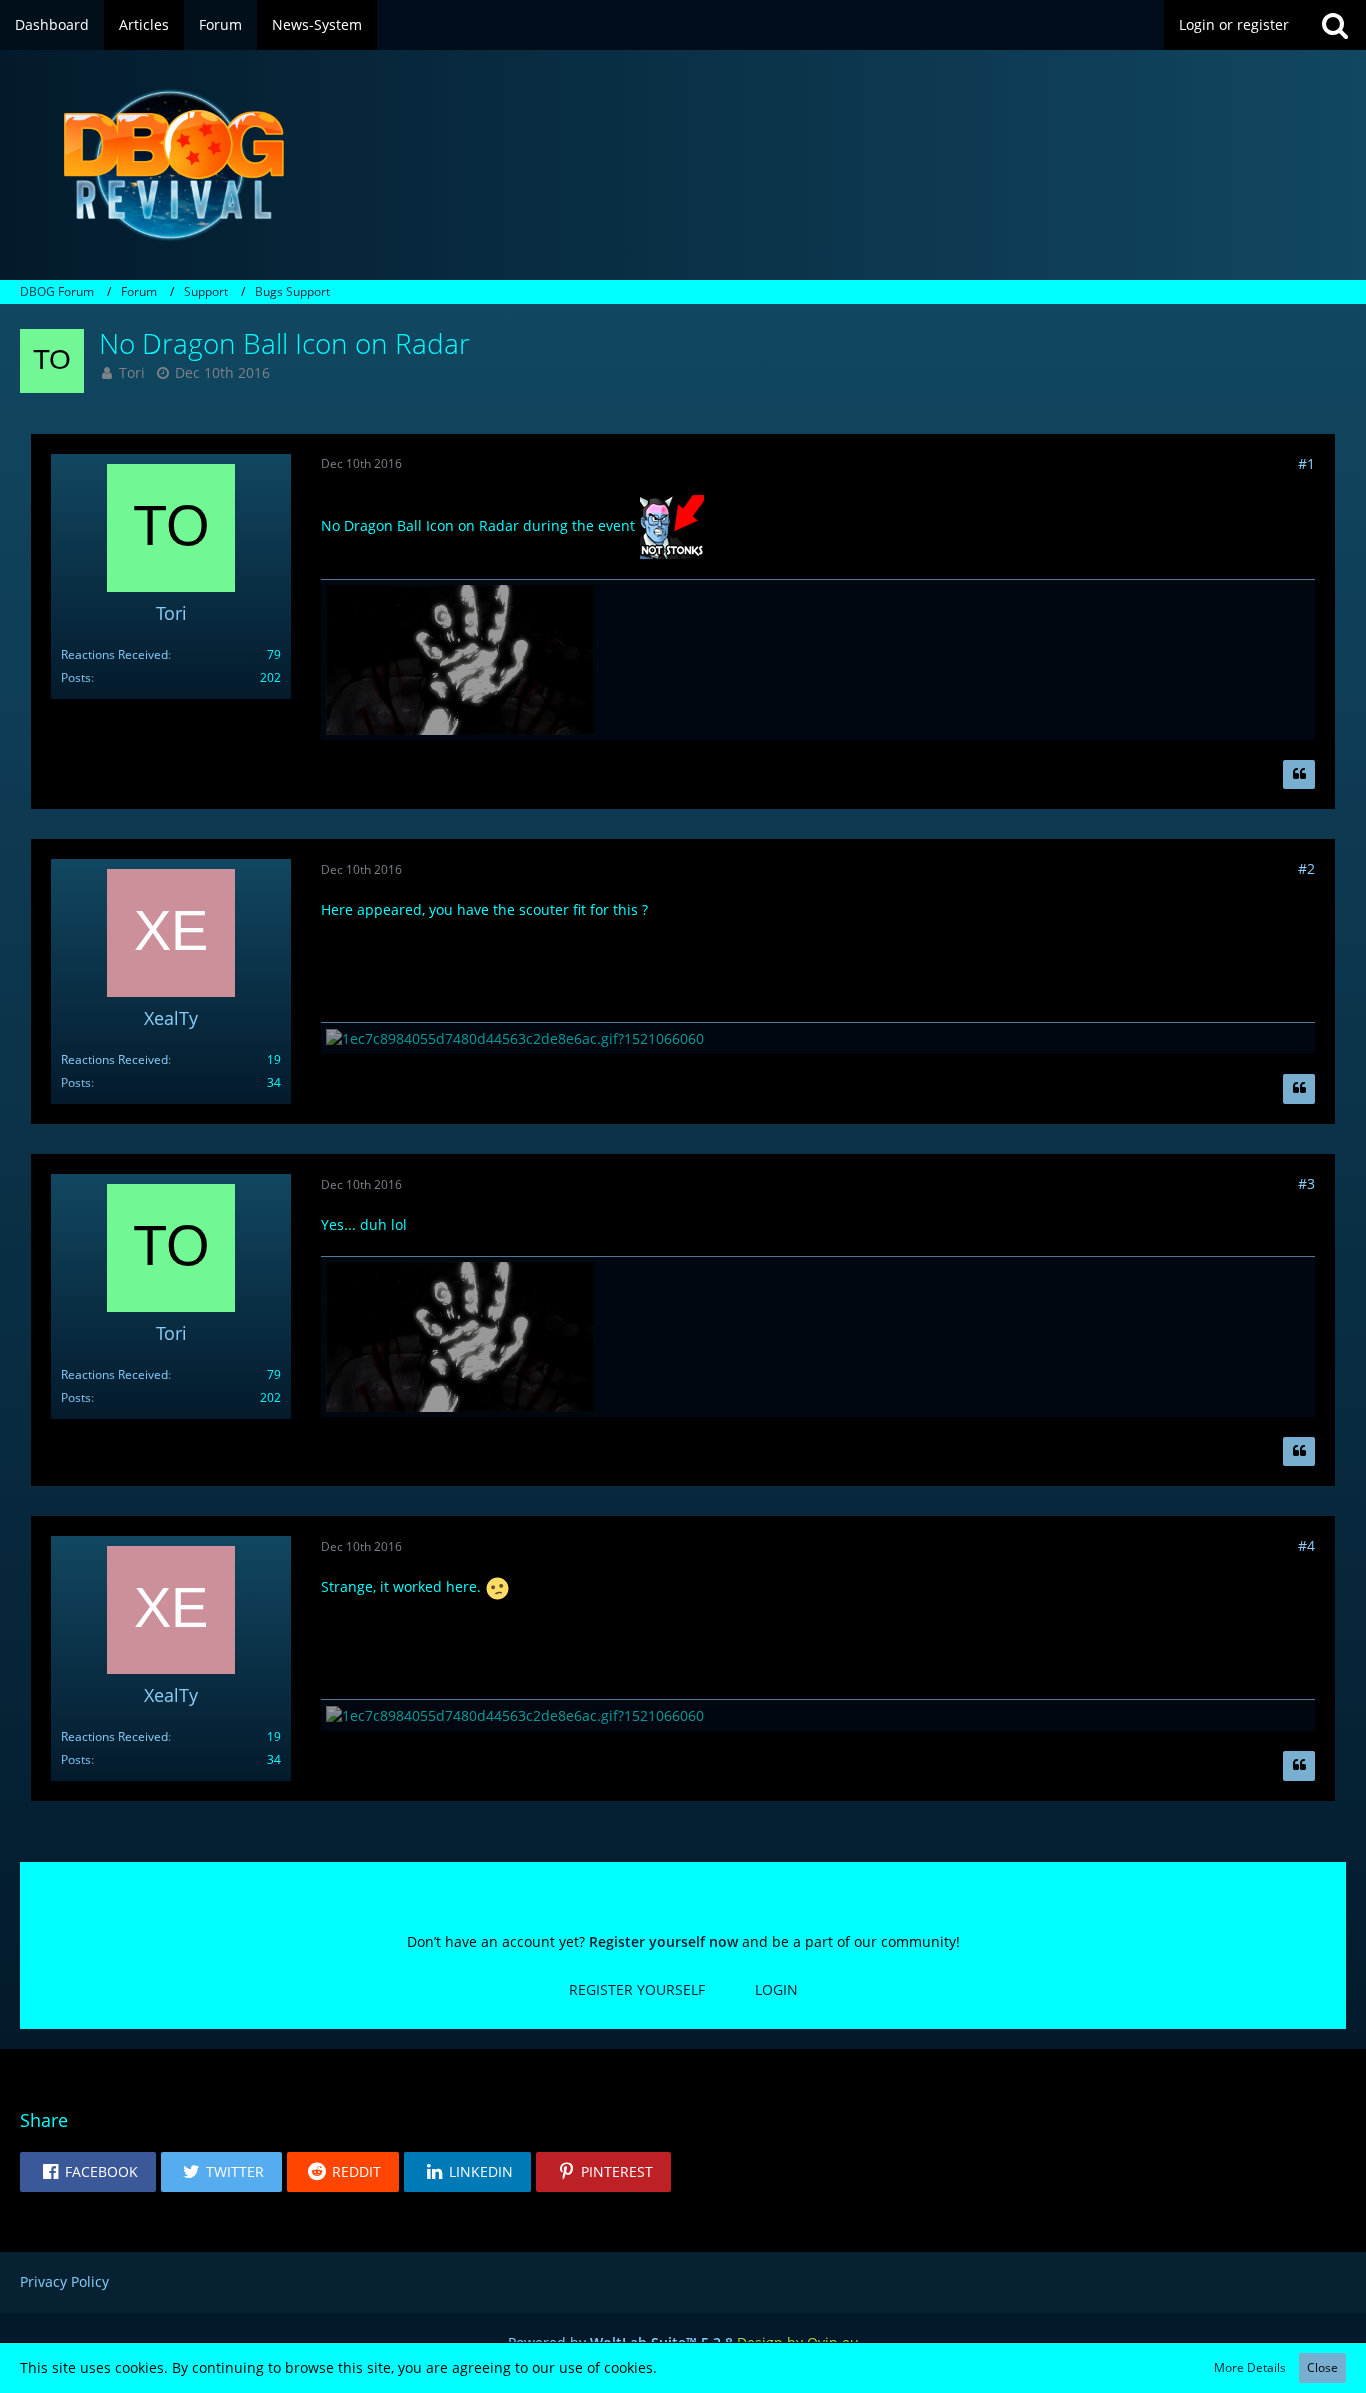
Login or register (1234, 24)
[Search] (1335, 25)
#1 (1306, 463)
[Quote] (1299, 775)
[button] (88, 2172)
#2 (1306, 868)
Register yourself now (663, 1941)
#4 (1306, 1545)
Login (776, 1989)
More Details (1250, 2367)
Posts (76, 677)
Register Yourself (637, 1989)
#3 (1306, 1183)
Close (1322, 2367)
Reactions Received (114, 654)
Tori (132, 372)
